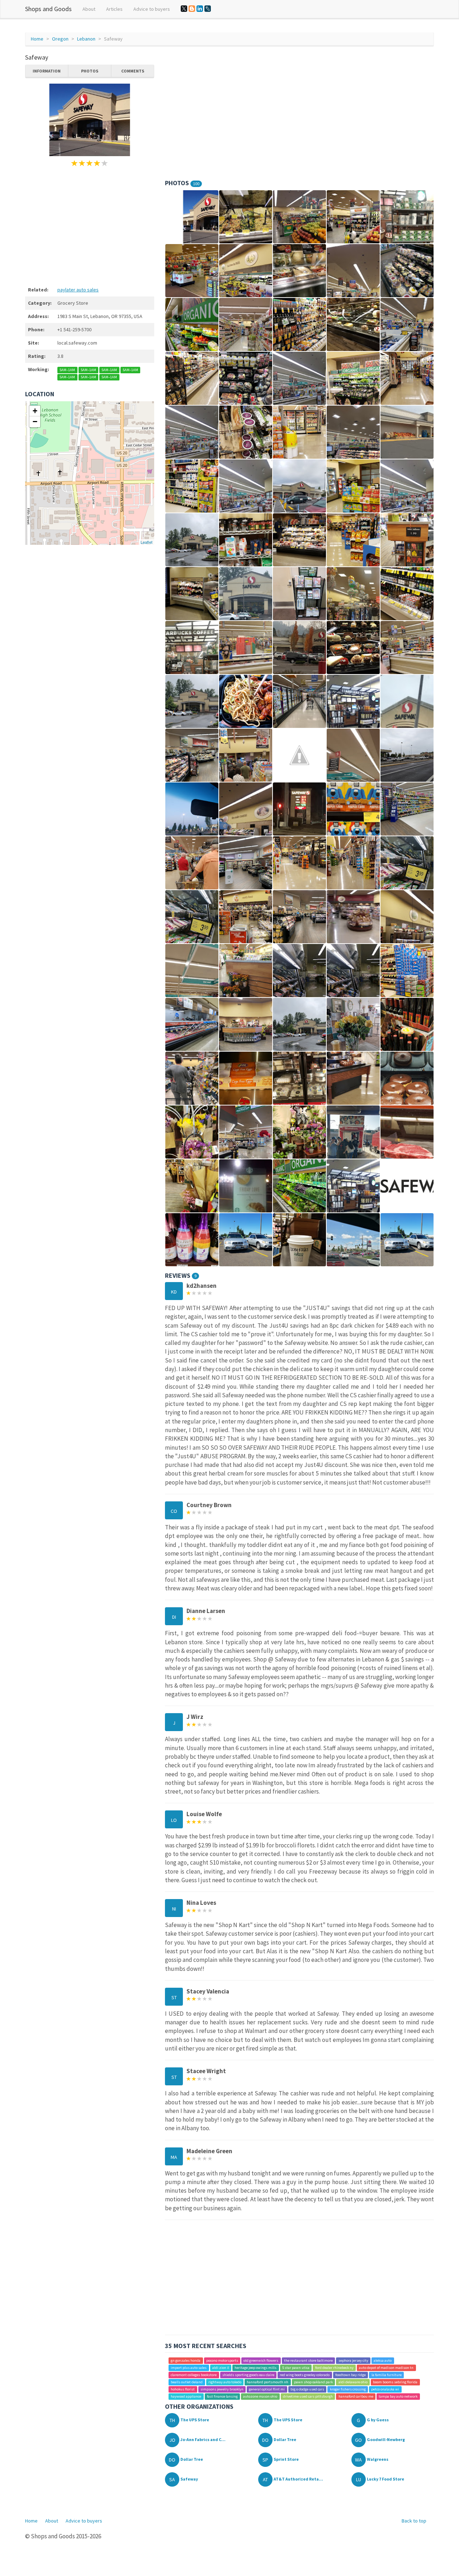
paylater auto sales (78, 290)
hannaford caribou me (356, 2396)
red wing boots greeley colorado (305, 2375)
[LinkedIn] (200, 9)
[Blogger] (192, 9)
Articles (114, 9)
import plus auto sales (189, 2368)
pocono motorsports (222, 2360)
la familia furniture (387, 2375)
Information (47, 71)
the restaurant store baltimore (308, 2360)
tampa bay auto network (398, 2396)
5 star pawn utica (296, 2368)
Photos (90, 71)
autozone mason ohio (260, 2396)
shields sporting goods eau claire (248, 2375)
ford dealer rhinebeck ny (334, 2368)
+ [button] (35, 411)
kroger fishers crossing (348, 2389)
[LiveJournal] (208, 9)
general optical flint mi (267, 2389)
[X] (184, 9)
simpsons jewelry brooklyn (222, 2389)
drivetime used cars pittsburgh (308, 2396)
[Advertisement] (90, 225)
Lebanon (86, 39)
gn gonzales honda (186, 2360)
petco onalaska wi (385, 2389)
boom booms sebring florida (395, 2382)
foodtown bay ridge (351, 2375)
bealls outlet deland (187, 2382)
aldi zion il (221, 2368)
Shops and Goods (48, 9)
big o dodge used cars (307, 2389)
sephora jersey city (353, 2360)
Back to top (414, 2521)
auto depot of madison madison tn (386, 2368)
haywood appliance (186, 2396)
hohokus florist (183, 2389)
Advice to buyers (152, 9)
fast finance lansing (222, 2396)
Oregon (60, 39)
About (89, 9)
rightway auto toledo (225, 2382)
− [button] (35, 422)
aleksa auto (383, 2360)
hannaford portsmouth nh (268, 2382)
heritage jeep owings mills (255, 2368)
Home (37, 39)
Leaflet (146, 542)
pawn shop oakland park (313, 2382)
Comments (133, 71)
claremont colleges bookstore (194, 2375)
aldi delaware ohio (353, 2382)
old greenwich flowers (261, 2360)
